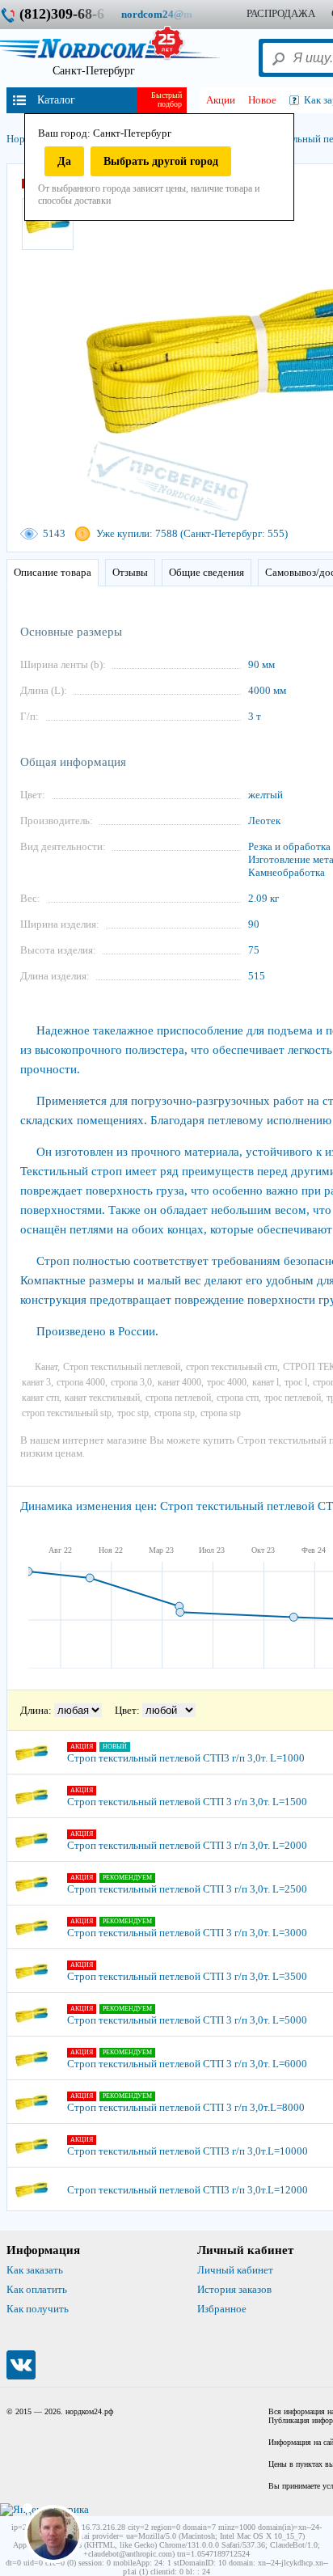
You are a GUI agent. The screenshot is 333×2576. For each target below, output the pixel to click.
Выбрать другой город (161, 161)
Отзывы (130, 572)
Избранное (222, 2309)
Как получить (38, 2309)
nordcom (169, 14)
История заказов (234, 2289)
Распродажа (281, 13)
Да (64, 161)
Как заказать (35, 2270)
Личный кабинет (235, 2270)
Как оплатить (37, 2289)
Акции (221, 100)
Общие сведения (207, 572)
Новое (262, 100)
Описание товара (53, 572)
